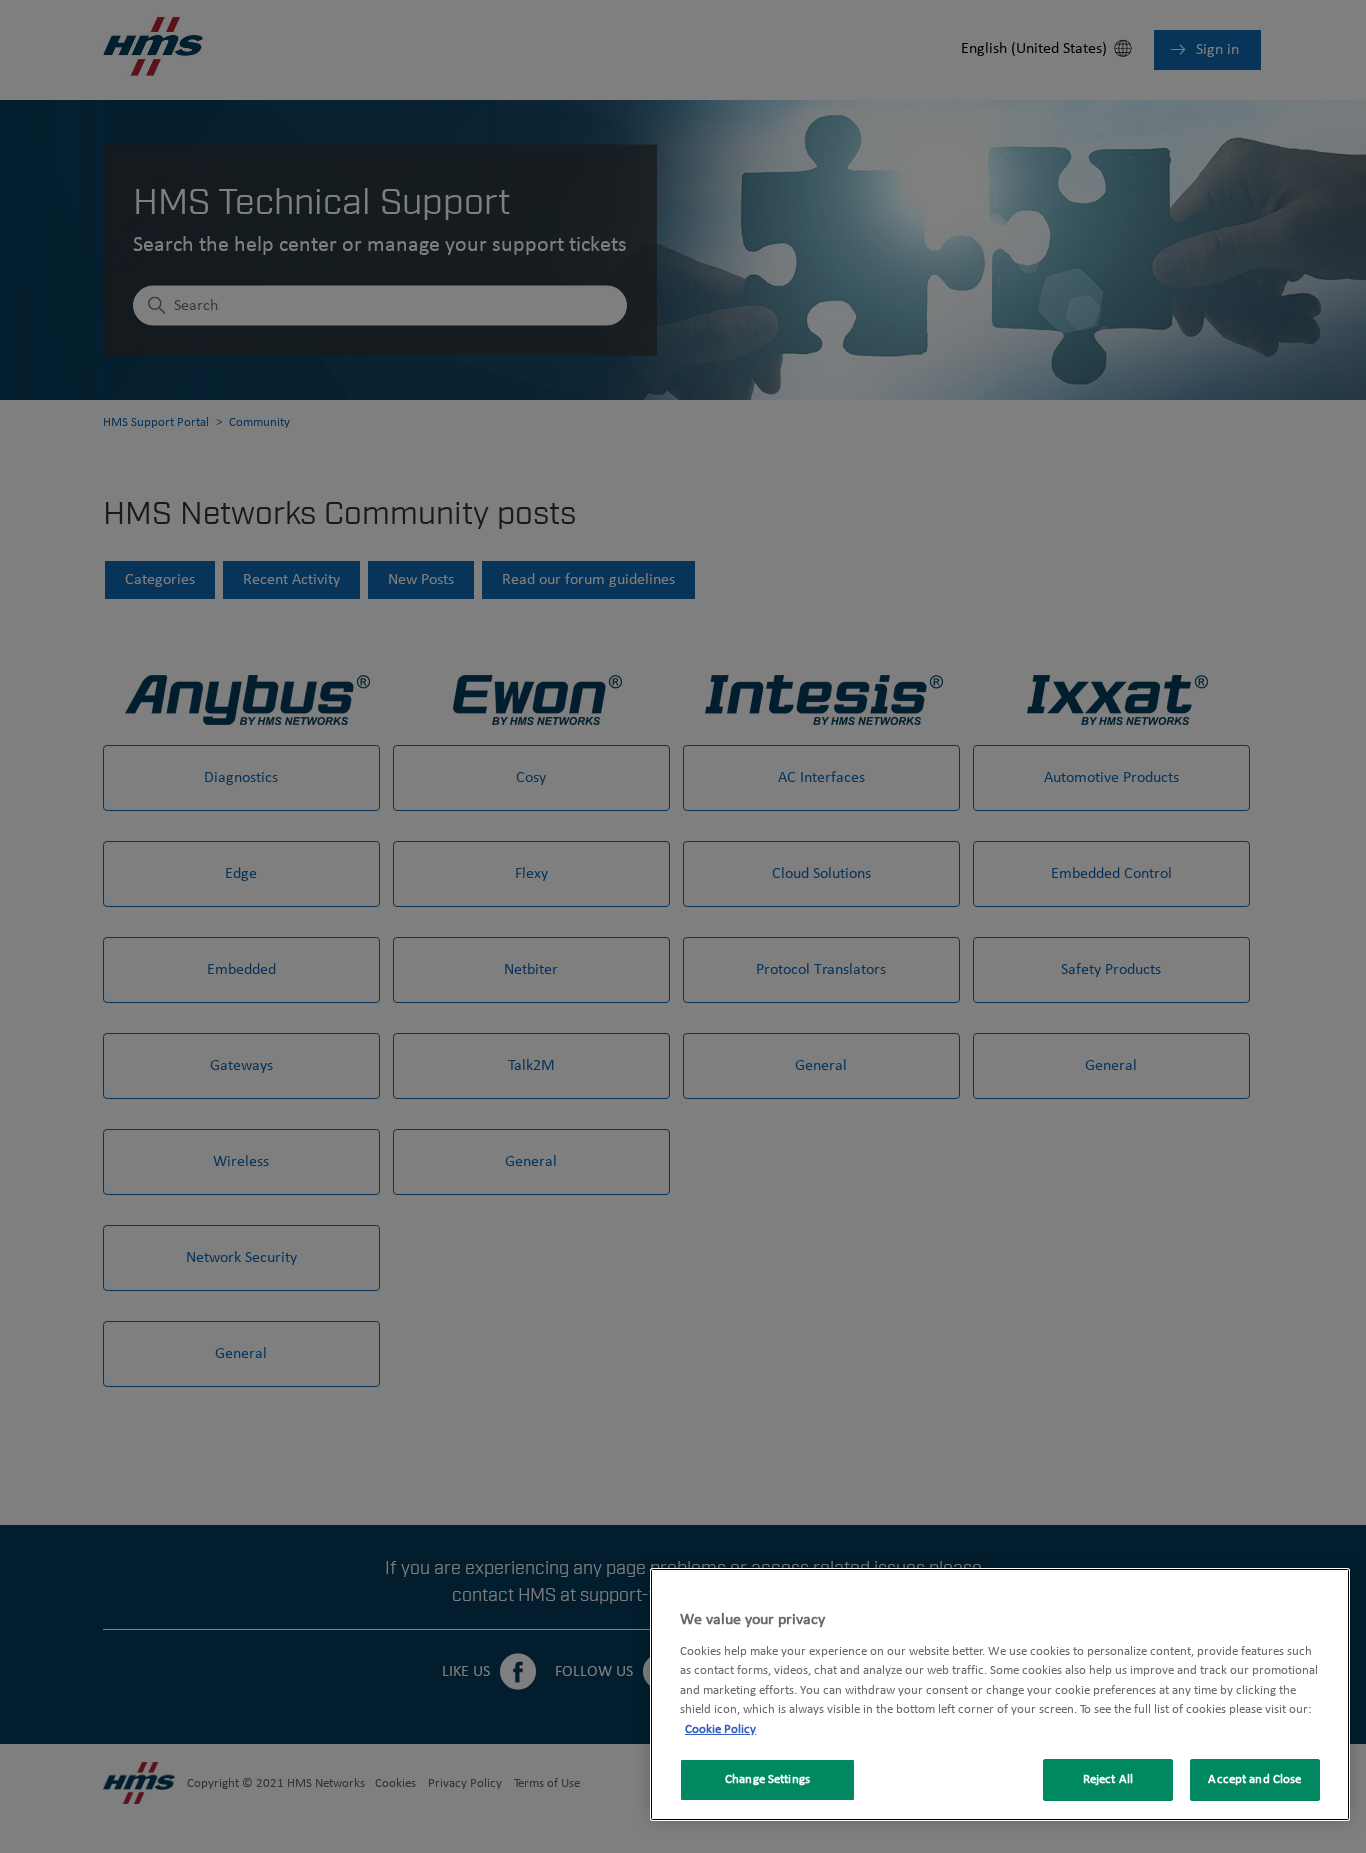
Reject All (1108, 1779)
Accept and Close (1254, 1779)
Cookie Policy (720, 1729)
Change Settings (767, 1779)
